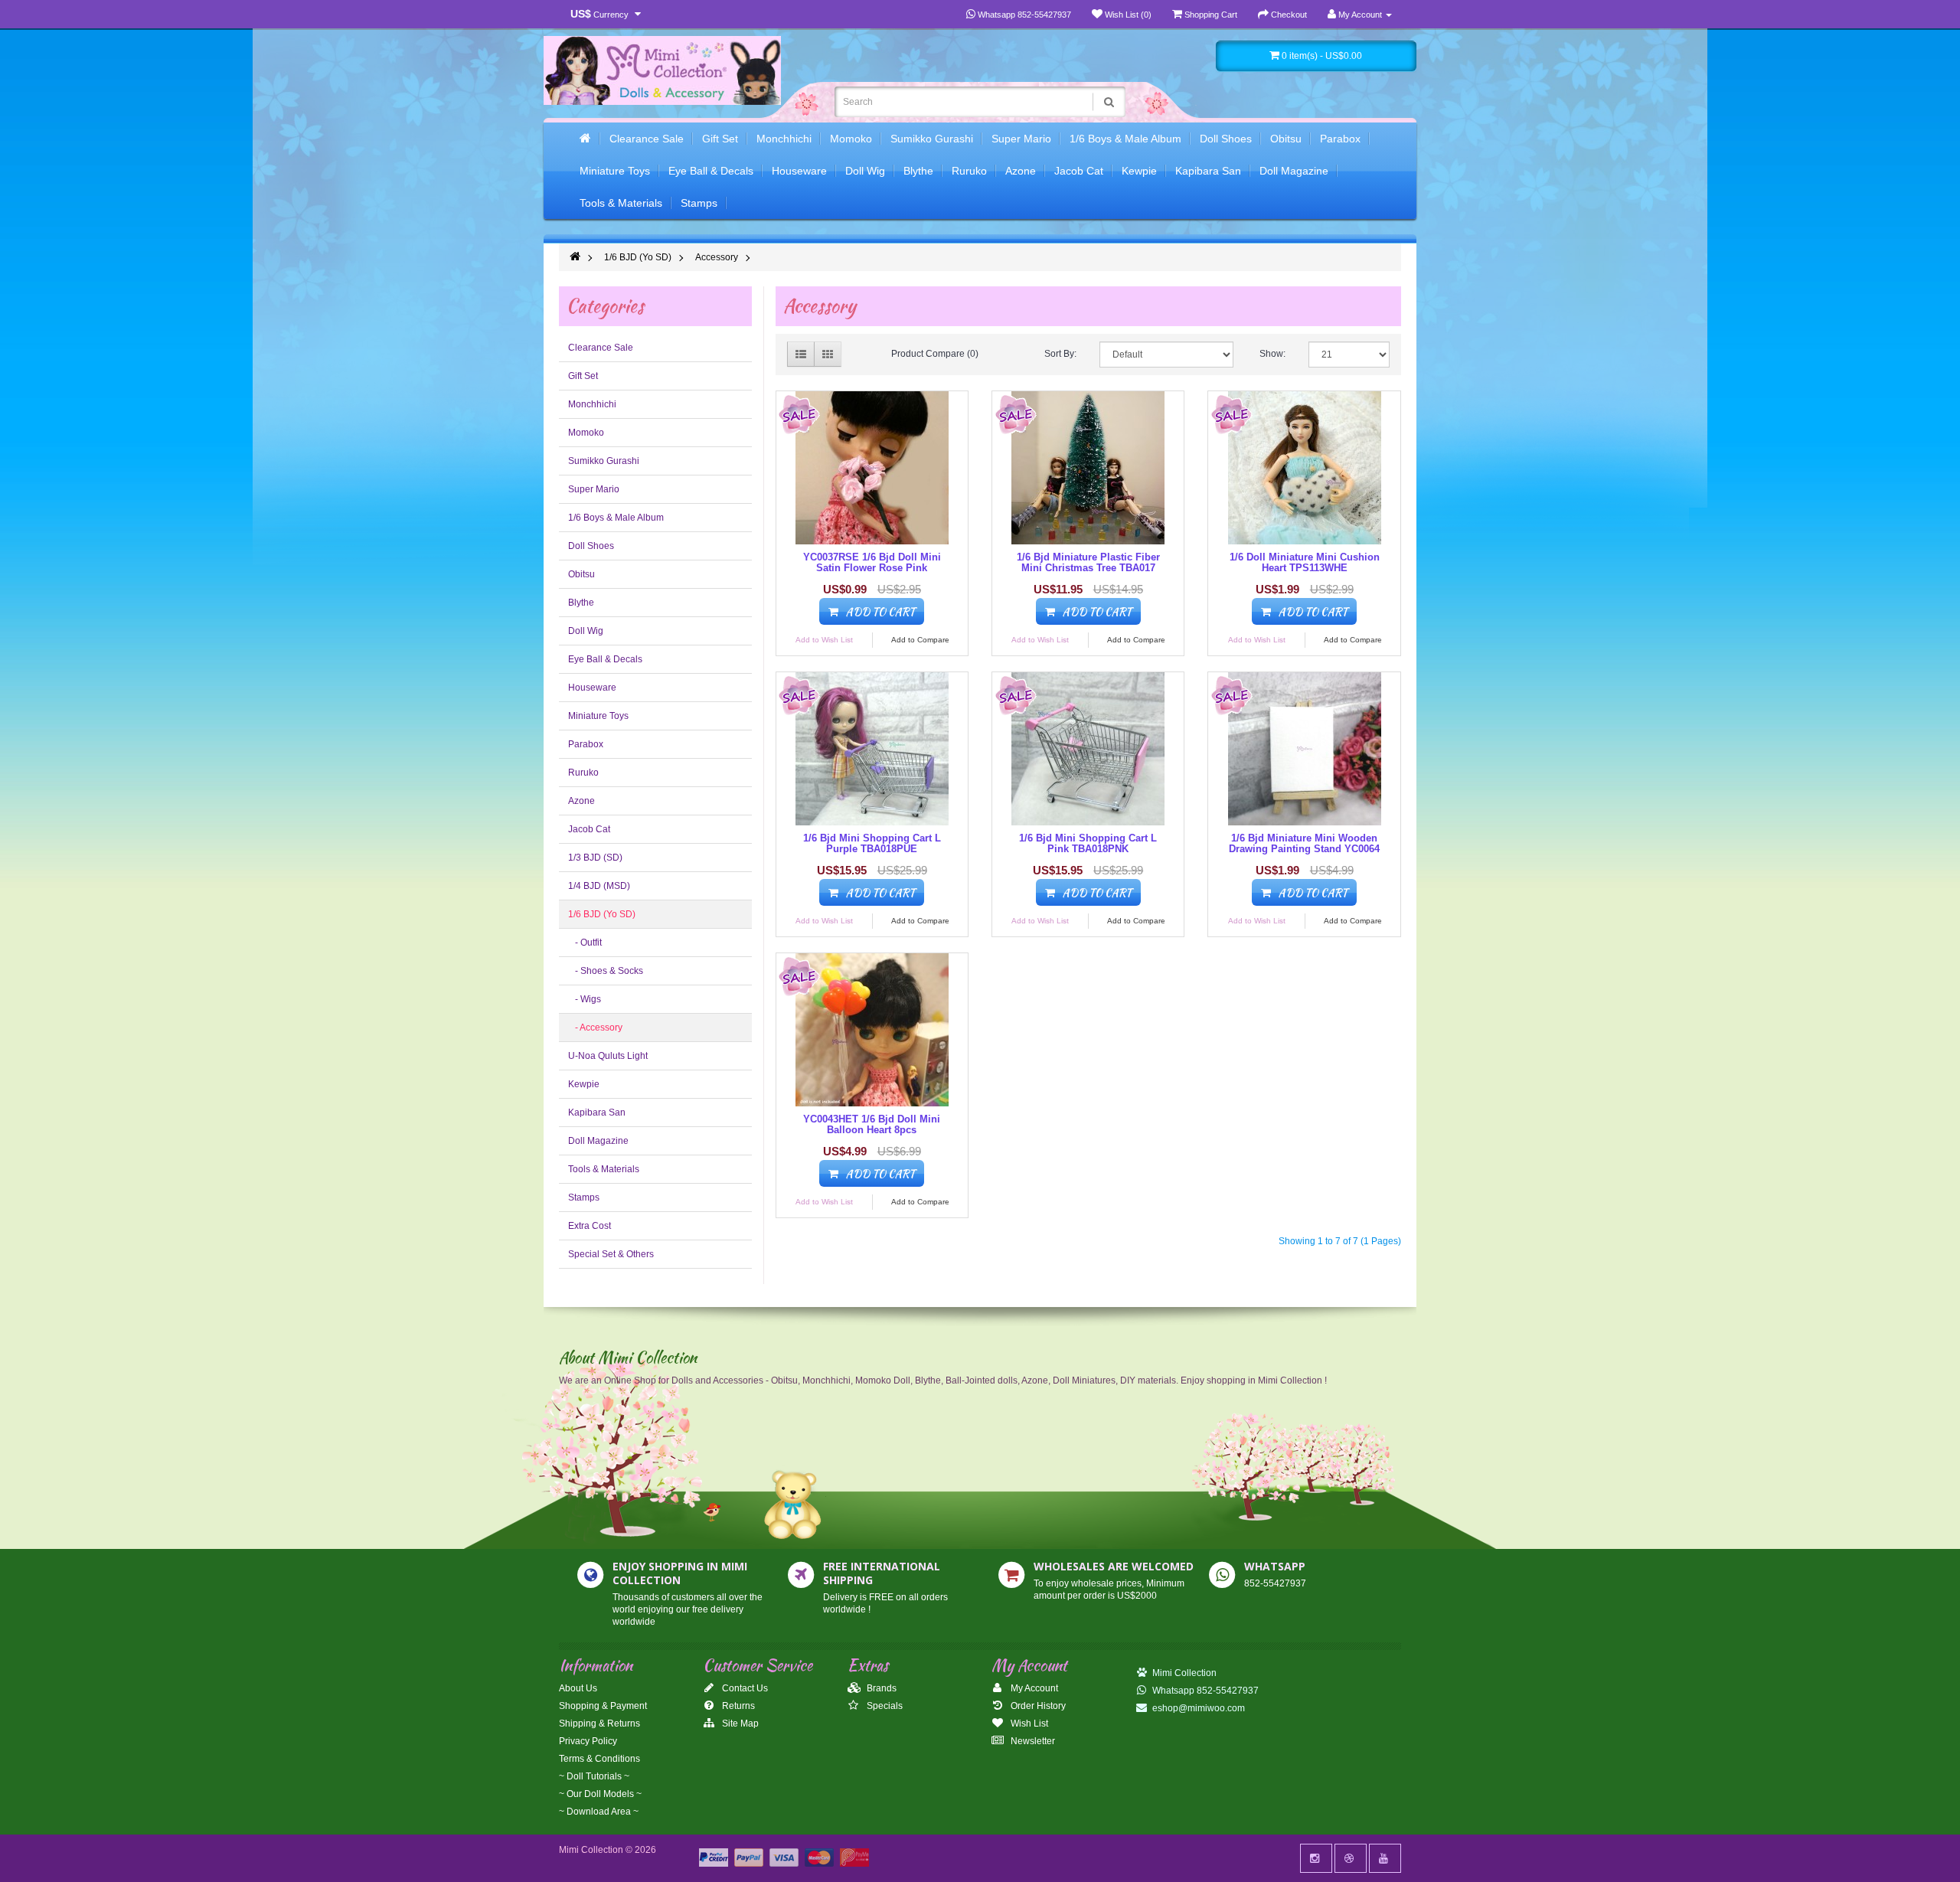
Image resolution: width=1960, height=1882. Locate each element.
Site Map (739, 1724)
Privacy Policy (588, 1741)
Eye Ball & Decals (711, 171)
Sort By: (1060, 354)
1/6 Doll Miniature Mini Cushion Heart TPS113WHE (1305, 562)
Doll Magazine (1294, 171)
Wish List (1028, 1724)
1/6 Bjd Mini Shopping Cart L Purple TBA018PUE (872, 843)
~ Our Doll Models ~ (600, 1794)
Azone (1021, 171)
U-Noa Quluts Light (608, 1056)
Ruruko (969, 171)
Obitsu (1286, 139)
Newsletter (1032, 1741)
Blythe (918, 171)
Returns (737, 1706)
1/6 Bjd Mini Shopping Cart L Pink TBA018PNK (1088, 843)
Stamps (699, 203)
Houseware (799, 171)
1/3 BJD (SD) (595, 858)
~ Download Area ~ (599, 1812)
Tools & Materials (621, 203)
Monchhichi (784, 139)
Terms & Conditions (599, 1759)
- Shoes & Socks (606, 971)
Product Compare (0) (935, 354)
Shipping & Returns (599, 1724)
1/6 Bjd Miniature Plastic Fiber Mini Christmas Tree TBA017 (1088, 562)
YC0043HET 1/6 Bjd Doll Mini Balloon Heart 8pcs (872, 1124)
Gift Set (720, 139)
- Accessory (595, 1028)
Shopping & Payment (603, 1706)
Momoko (851, 139)
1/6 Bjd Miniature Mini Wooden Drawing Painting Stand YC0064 (1304, 843)
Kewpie (1139, 171)
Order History (1037, 1706)
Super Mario (1021, 139)
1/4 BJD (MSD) (599, 886)
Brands (880, 1688)
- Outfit (585, 943)
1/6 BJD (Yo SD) (638, 257)
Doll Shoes (1226, 139)
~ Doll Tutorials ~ (594, 1776)
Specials (884, 1706)
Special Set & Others (611, 1254)
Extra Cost (590, 1226)
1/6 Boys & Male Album (1125, 139)
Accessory (717, 257)
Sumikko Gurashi (932, 139)
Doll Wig (865, 171)
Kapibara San (1208, 171)
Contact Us (744, 1688)
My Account (1033, 1688)
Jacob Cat (1079, 171)
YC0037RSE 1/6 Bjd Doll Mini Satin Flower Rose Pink (872, 562)
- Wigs (585, 999)
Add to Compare (920, 640)
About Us (578, 1688)
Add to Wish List (824, 640)
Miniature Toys (615, 171)
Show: (1272, 354)
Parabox (1340, 139)
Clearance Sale (647, 139)
